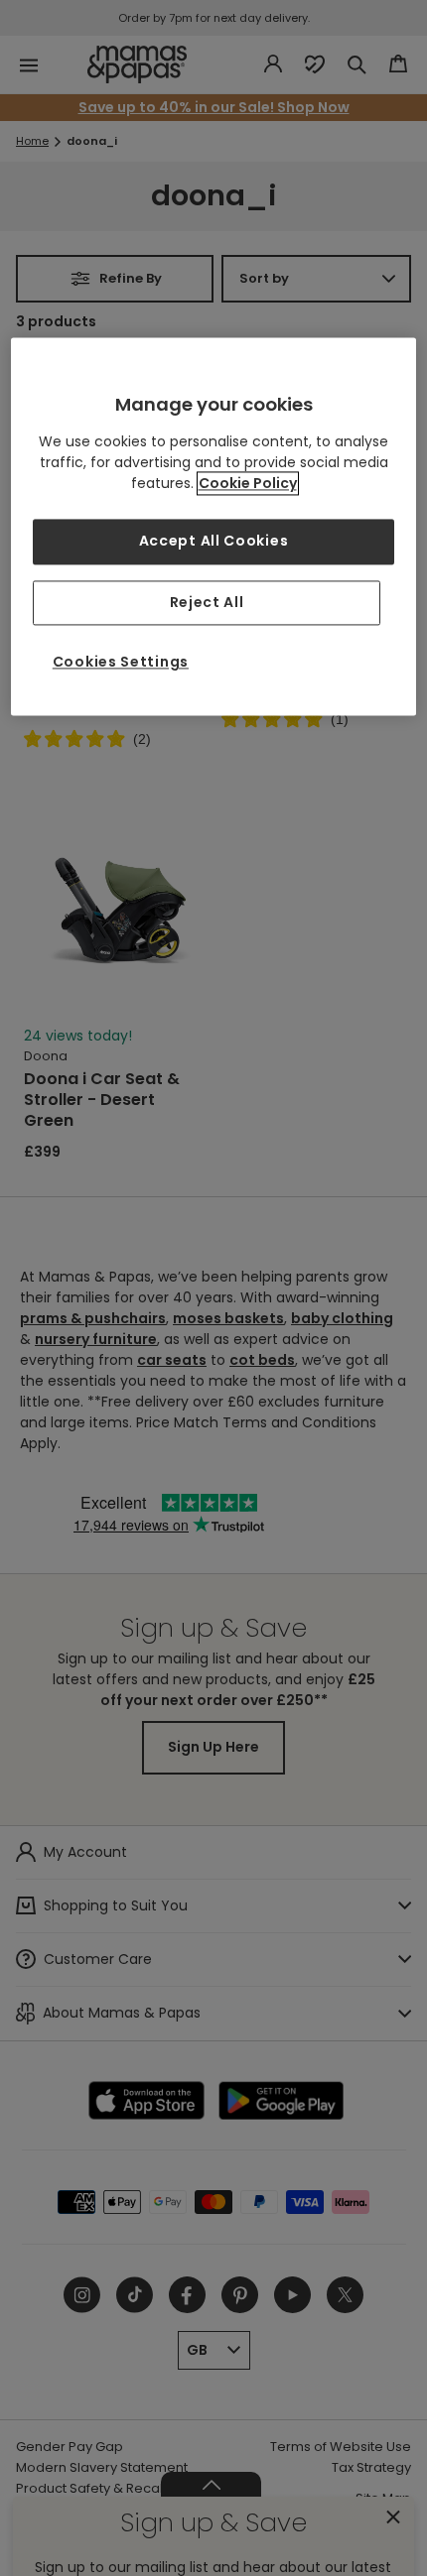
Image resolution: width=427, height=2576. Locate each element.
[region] (214, 526)
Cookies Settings (121, 663)
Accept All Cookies (214, 541)
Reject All (207, 602)
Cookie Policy (248, 483)
